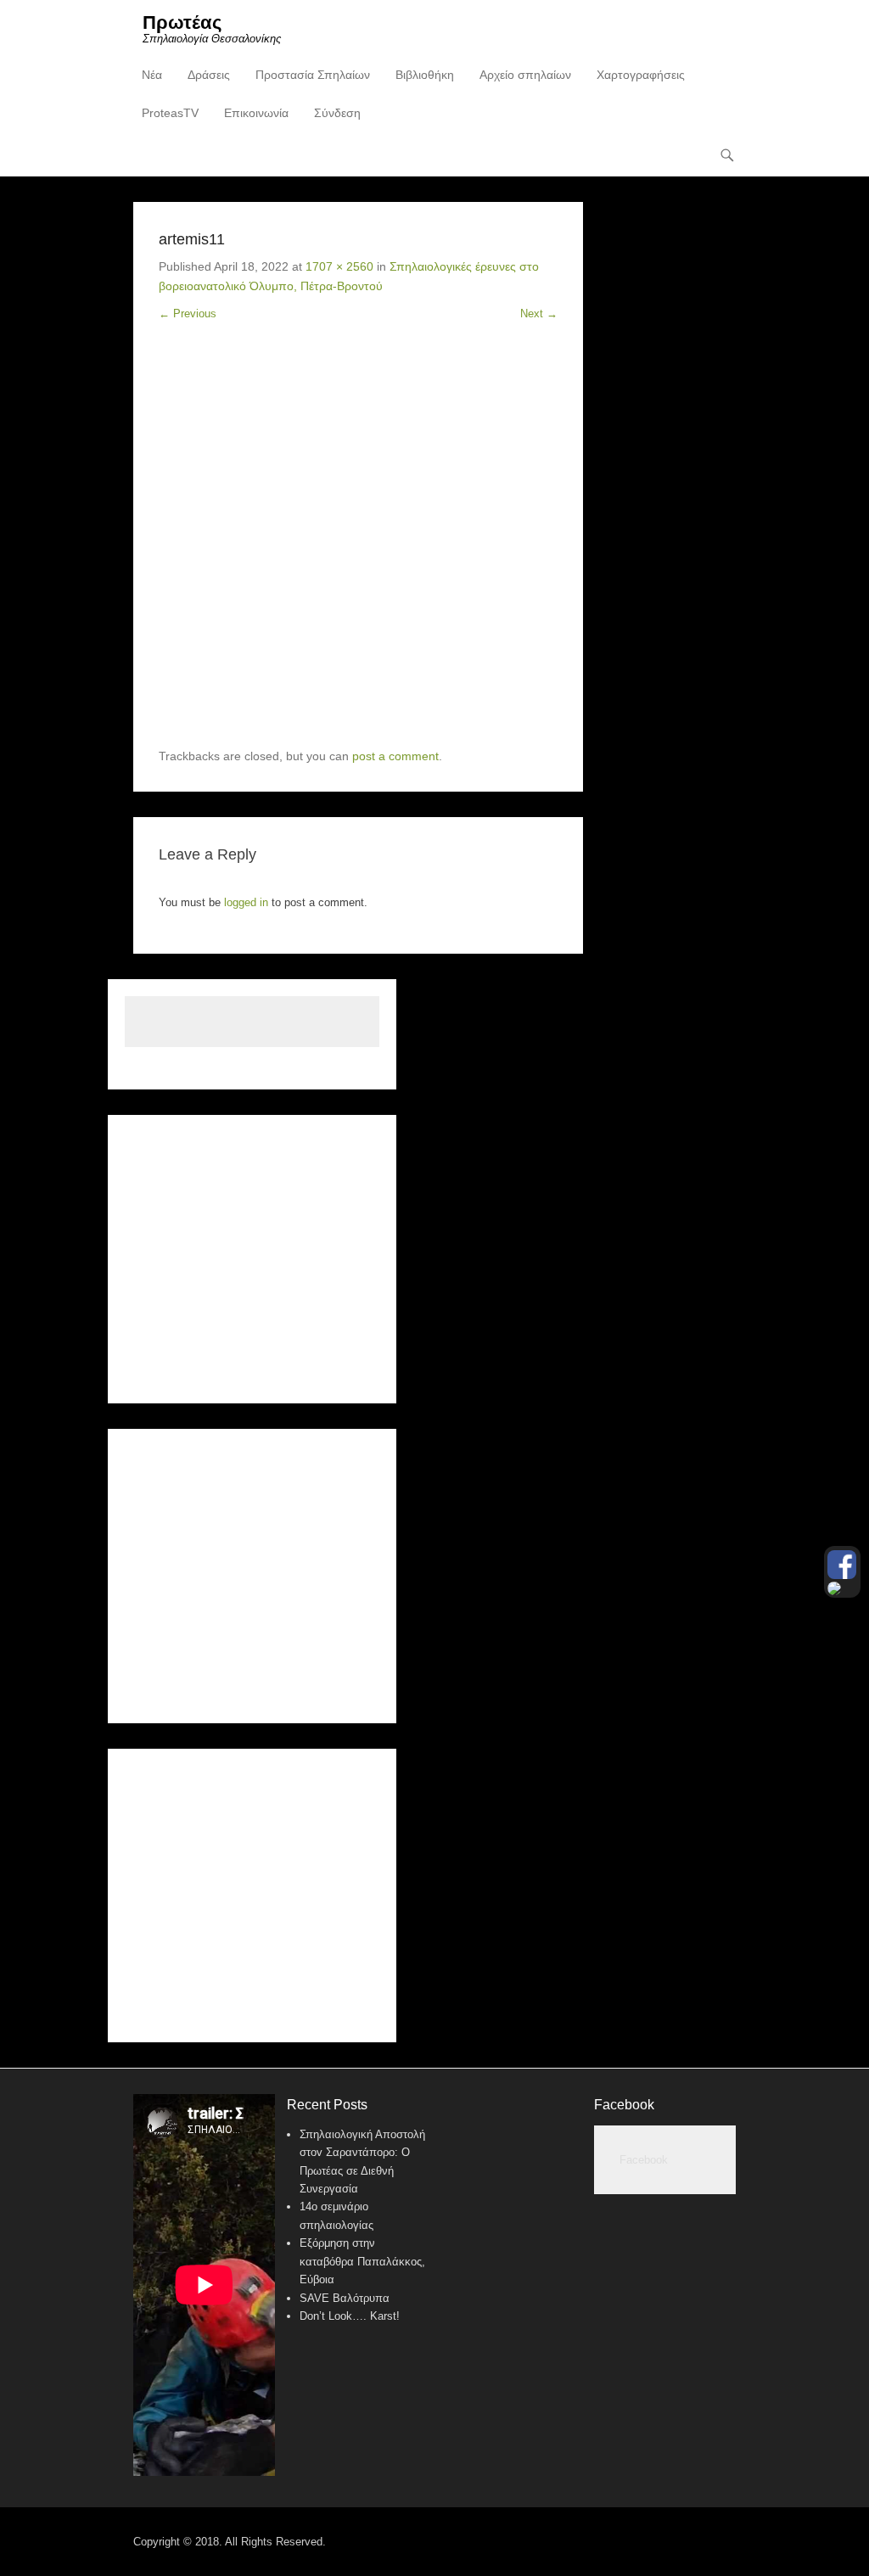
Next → (539, 314)
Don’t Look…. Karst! (350, 2316)
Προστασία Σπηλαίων (313, 75)
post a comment (395, 756)
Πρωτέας (182, 22)
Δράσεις (209, 75)
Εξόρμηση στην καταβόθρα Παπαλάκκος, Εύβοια (362, 2261)
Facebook (624, 2105)
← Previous (188, 314)
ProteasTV (170, 113)
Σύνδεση (337, 113)
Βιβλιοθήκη (425, 75)
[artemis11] (358, 547)
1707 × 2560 (339, 266)
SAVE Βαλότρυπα (345, 2298)
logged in (246, 902)
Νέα (152, 75)
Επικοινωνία (256, 113)
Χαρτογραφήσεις (641, 75)
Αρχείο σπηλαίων (525, 75)
